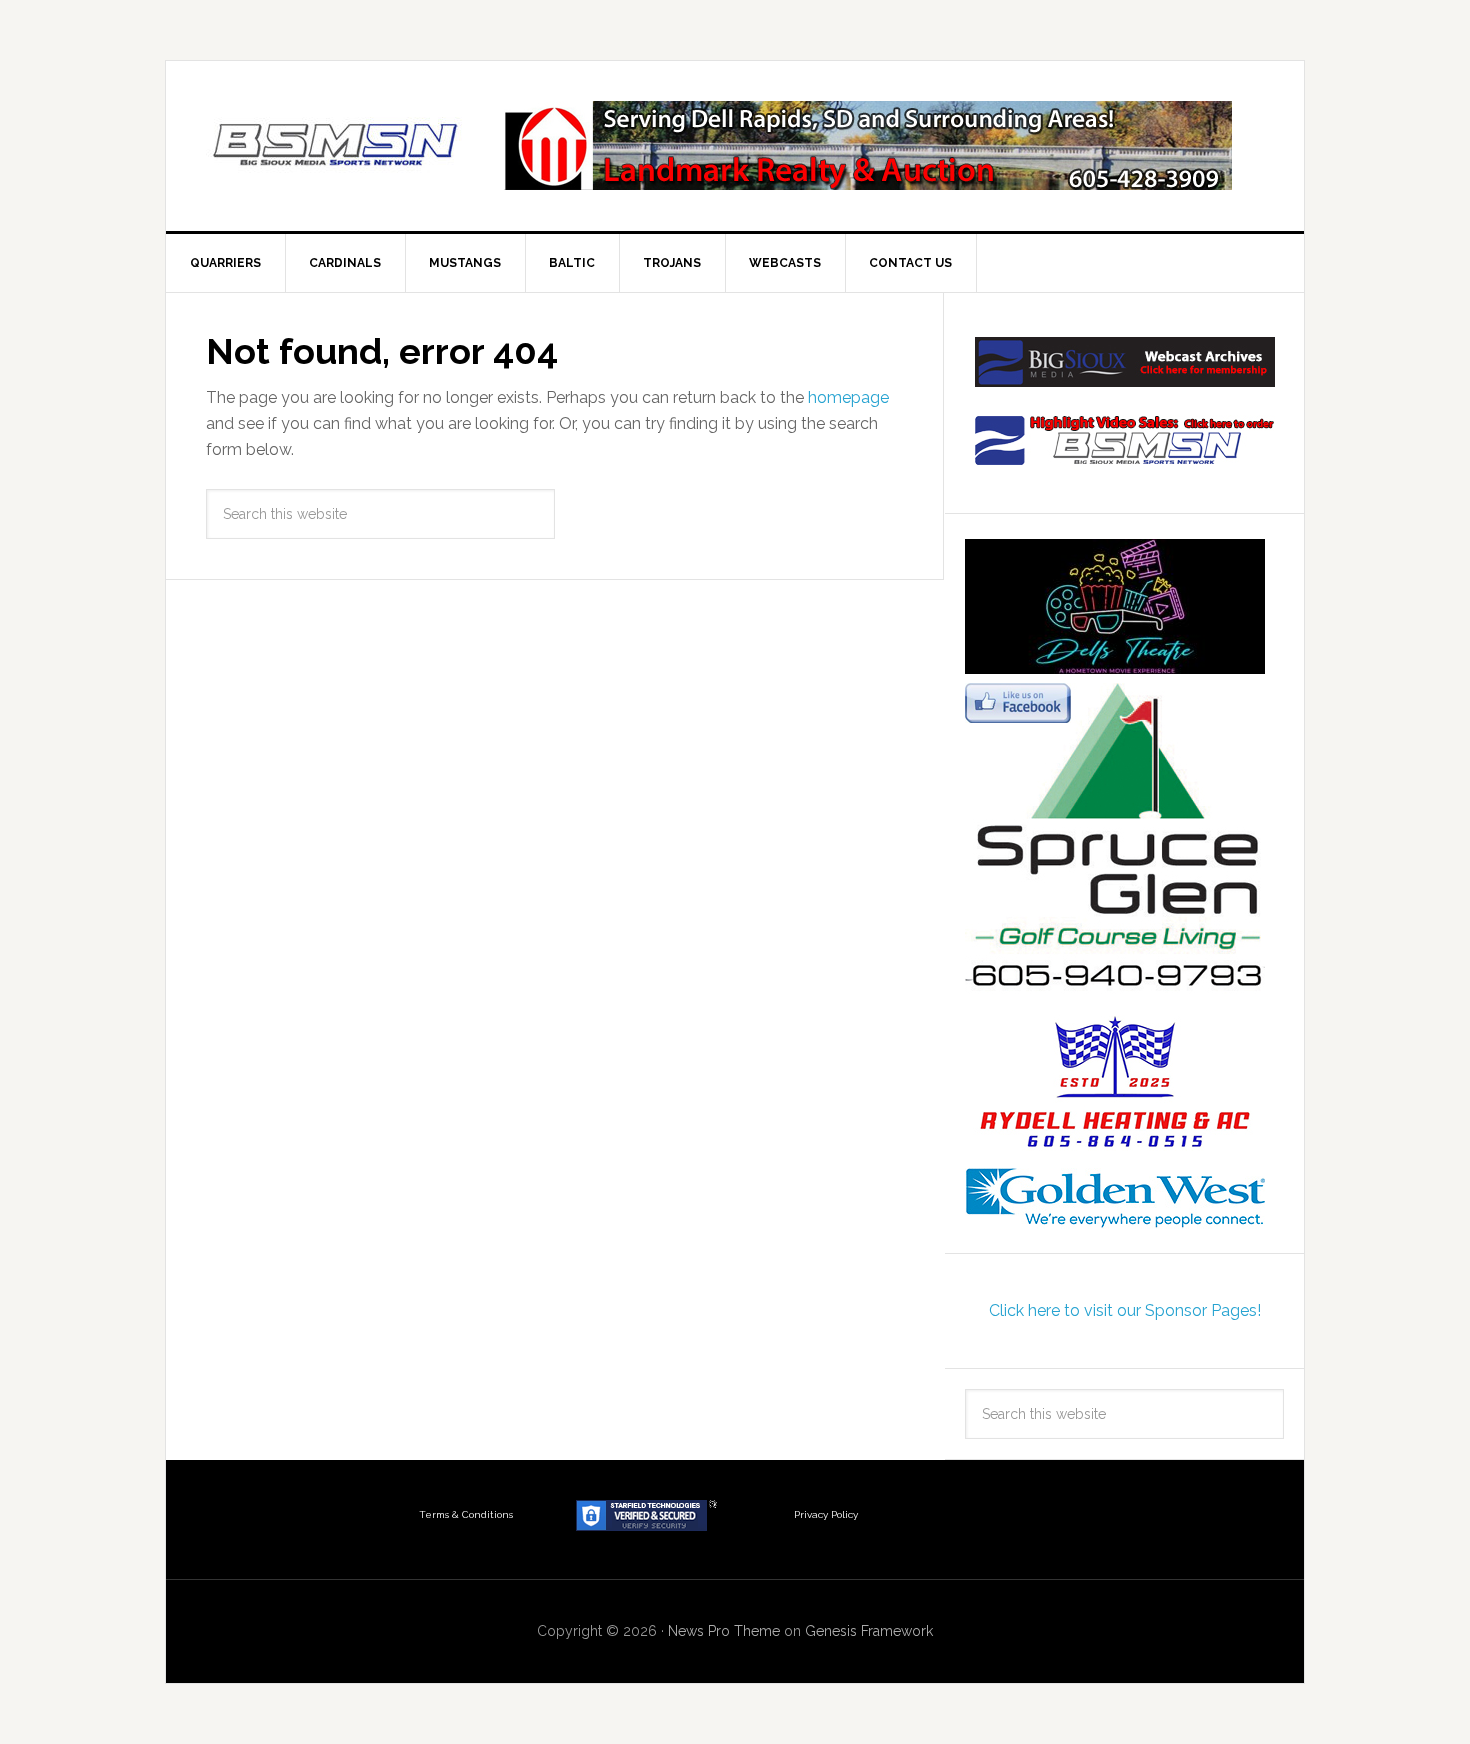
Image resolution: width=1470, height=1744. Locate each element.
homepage (848, 397)
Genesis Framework (869, 1631)
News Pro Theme (724, 1631)
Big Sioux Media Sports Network (336, 146)
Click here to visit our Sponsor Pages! (1125, 1310)
